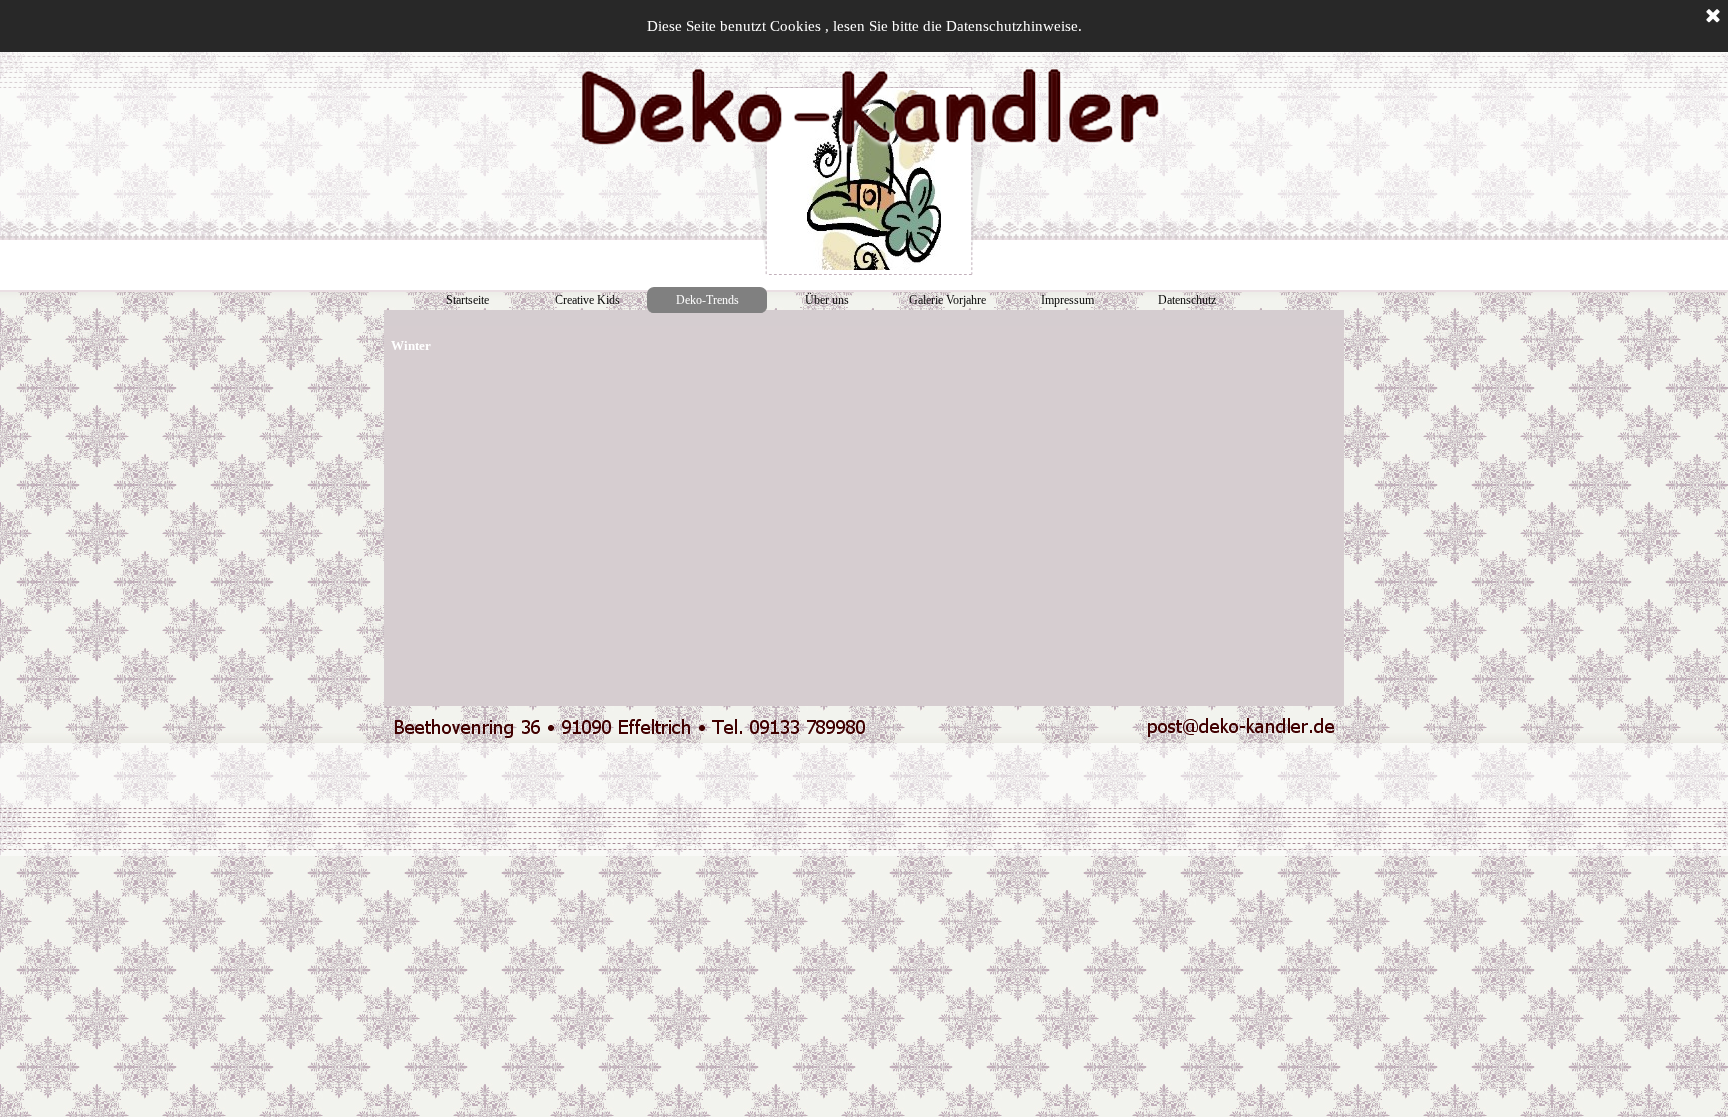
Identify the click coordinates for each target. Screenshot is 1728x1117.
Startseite (467, 300)
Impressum (1067, 300)
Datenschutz (1187, 300)
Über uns (827, 300)
